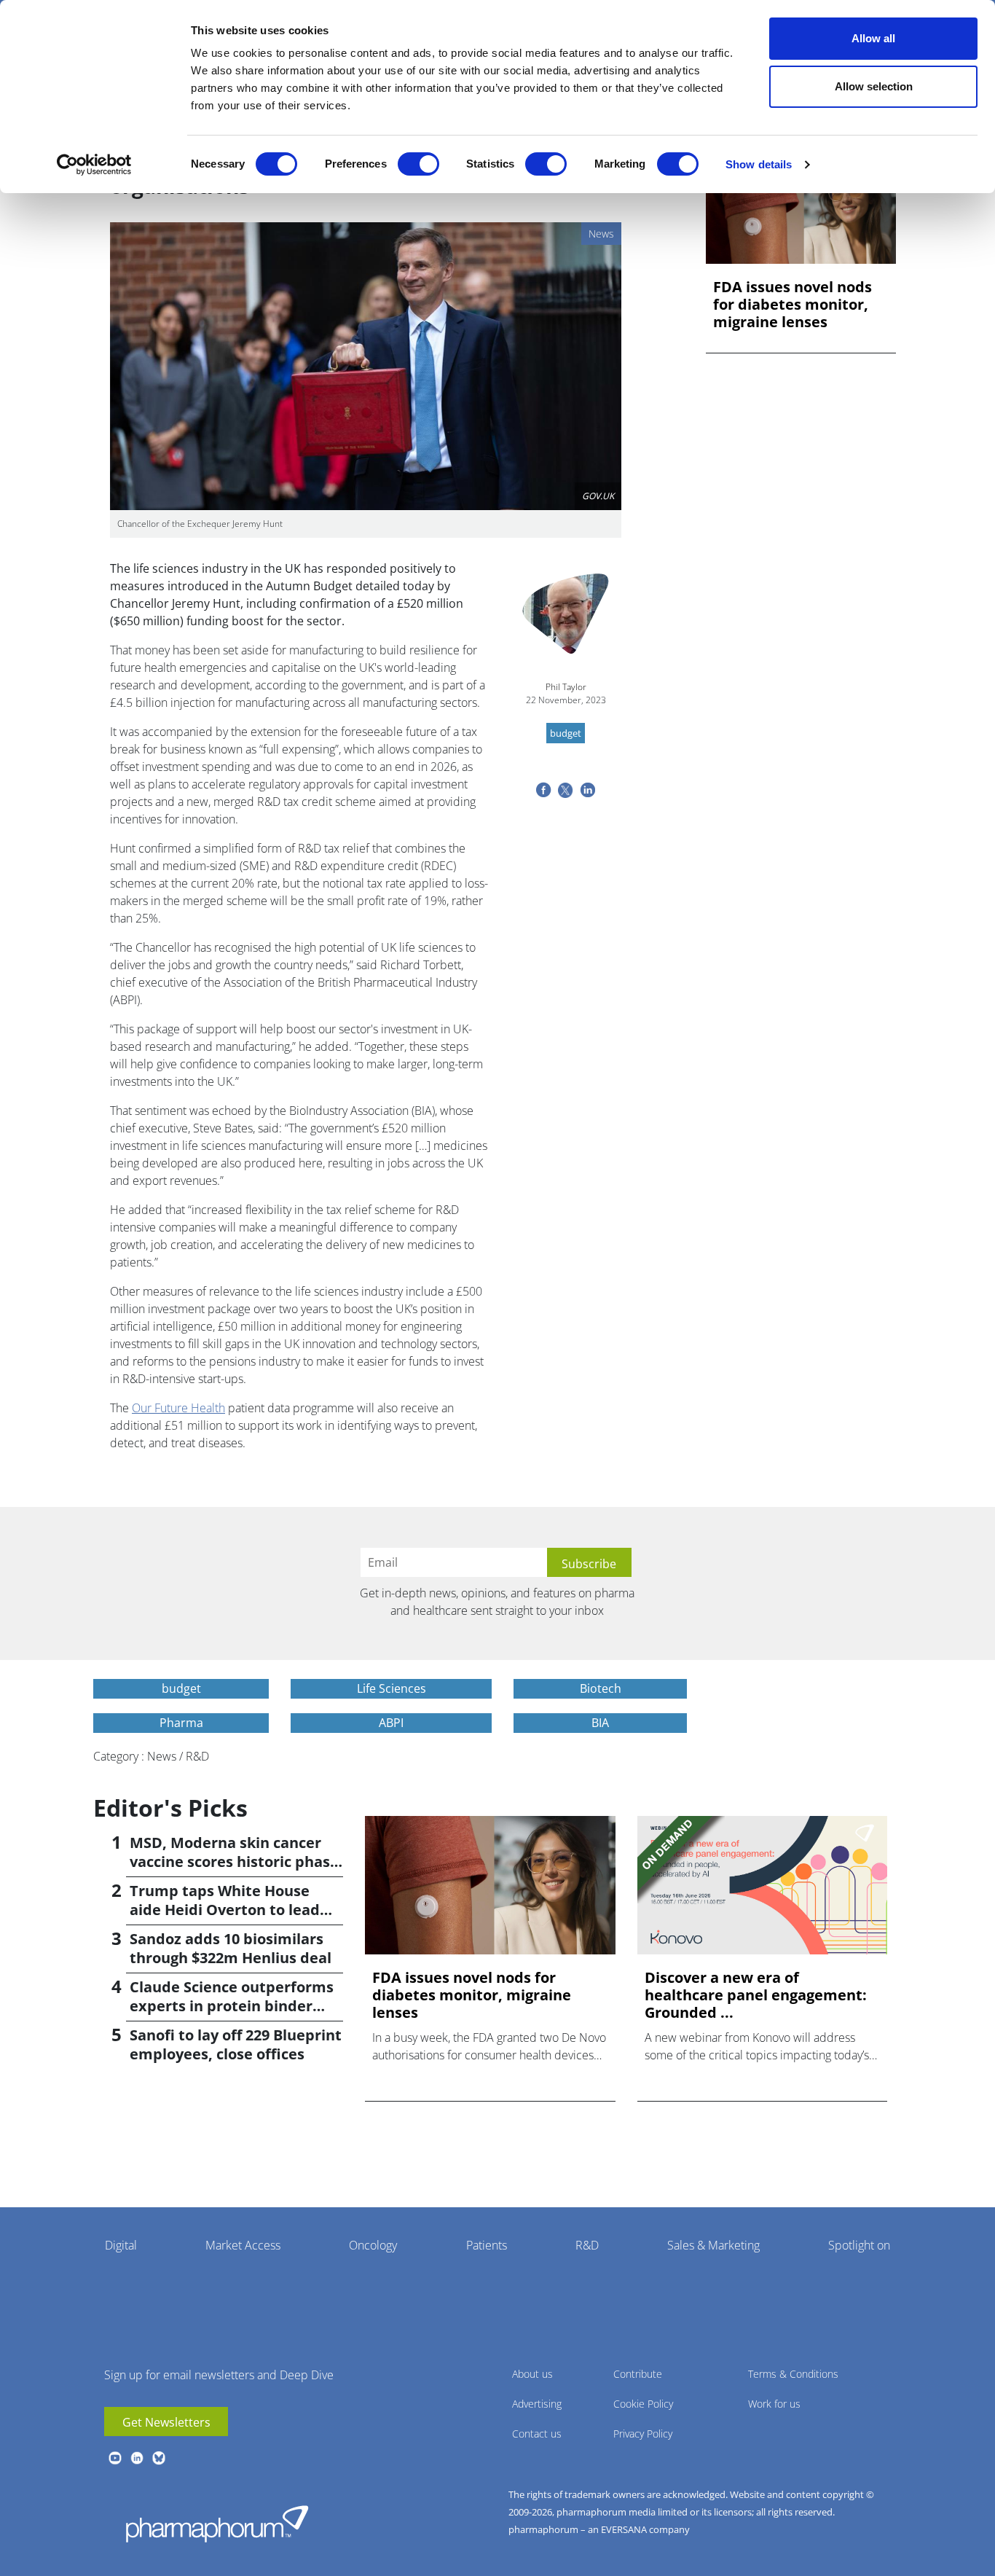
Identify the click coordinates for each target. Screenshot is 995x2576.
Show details (759, 164)
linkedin (137, 2458)
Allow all (873, 38)
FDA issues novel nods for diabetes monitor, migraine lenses (793, 305)
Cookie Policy (643, 2404)
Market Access (243, 2245)
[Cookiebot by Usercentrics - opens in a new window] (94, 165)
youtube (115, 2458)
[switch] (418, 164)
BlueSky (159, 2458)
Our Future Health (178, 1408)
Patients (487, 2245)
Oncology (373, 2245)
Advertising (537, 2404)
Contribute (638, 2374)
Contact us (537, 2434)
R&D (587, 2245)
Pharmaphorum (217, 2524)
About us (532, 2374)
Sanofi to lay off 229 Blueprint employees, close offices (236, 2044)
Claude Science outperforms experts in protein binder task (232, 2006)
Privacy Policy (643, 2434)
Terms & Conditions (793, 2374)
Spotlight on (859, 2245)
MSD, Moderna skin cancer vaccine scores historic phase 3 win (234, 1861)
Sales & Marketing (713, 2245)
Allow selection (874, 86)
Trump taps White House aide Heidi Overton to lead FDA (225, 1910)
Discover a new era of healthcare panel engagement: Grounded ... (756, 1995)
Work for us (774, 2404)
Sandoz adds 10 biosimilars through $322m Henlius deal (231, 1948)
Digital (121, 2245)
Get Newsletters (166, 2422)
